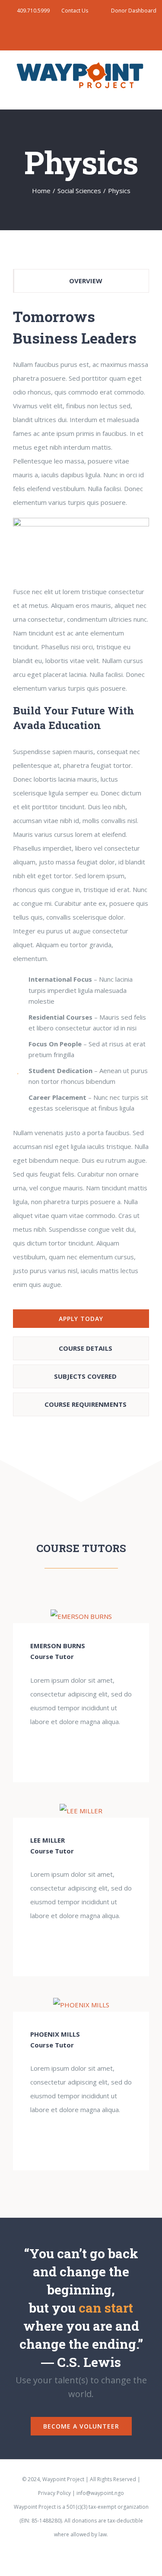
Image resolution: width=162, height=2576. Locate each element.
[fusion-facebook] (67, 1751)
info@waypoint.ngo (100, 2493)
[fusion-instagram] (95, 1751)
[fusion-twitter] (81, 1751)
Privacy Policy (54, 2493)
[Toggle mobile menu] (146, 96)
